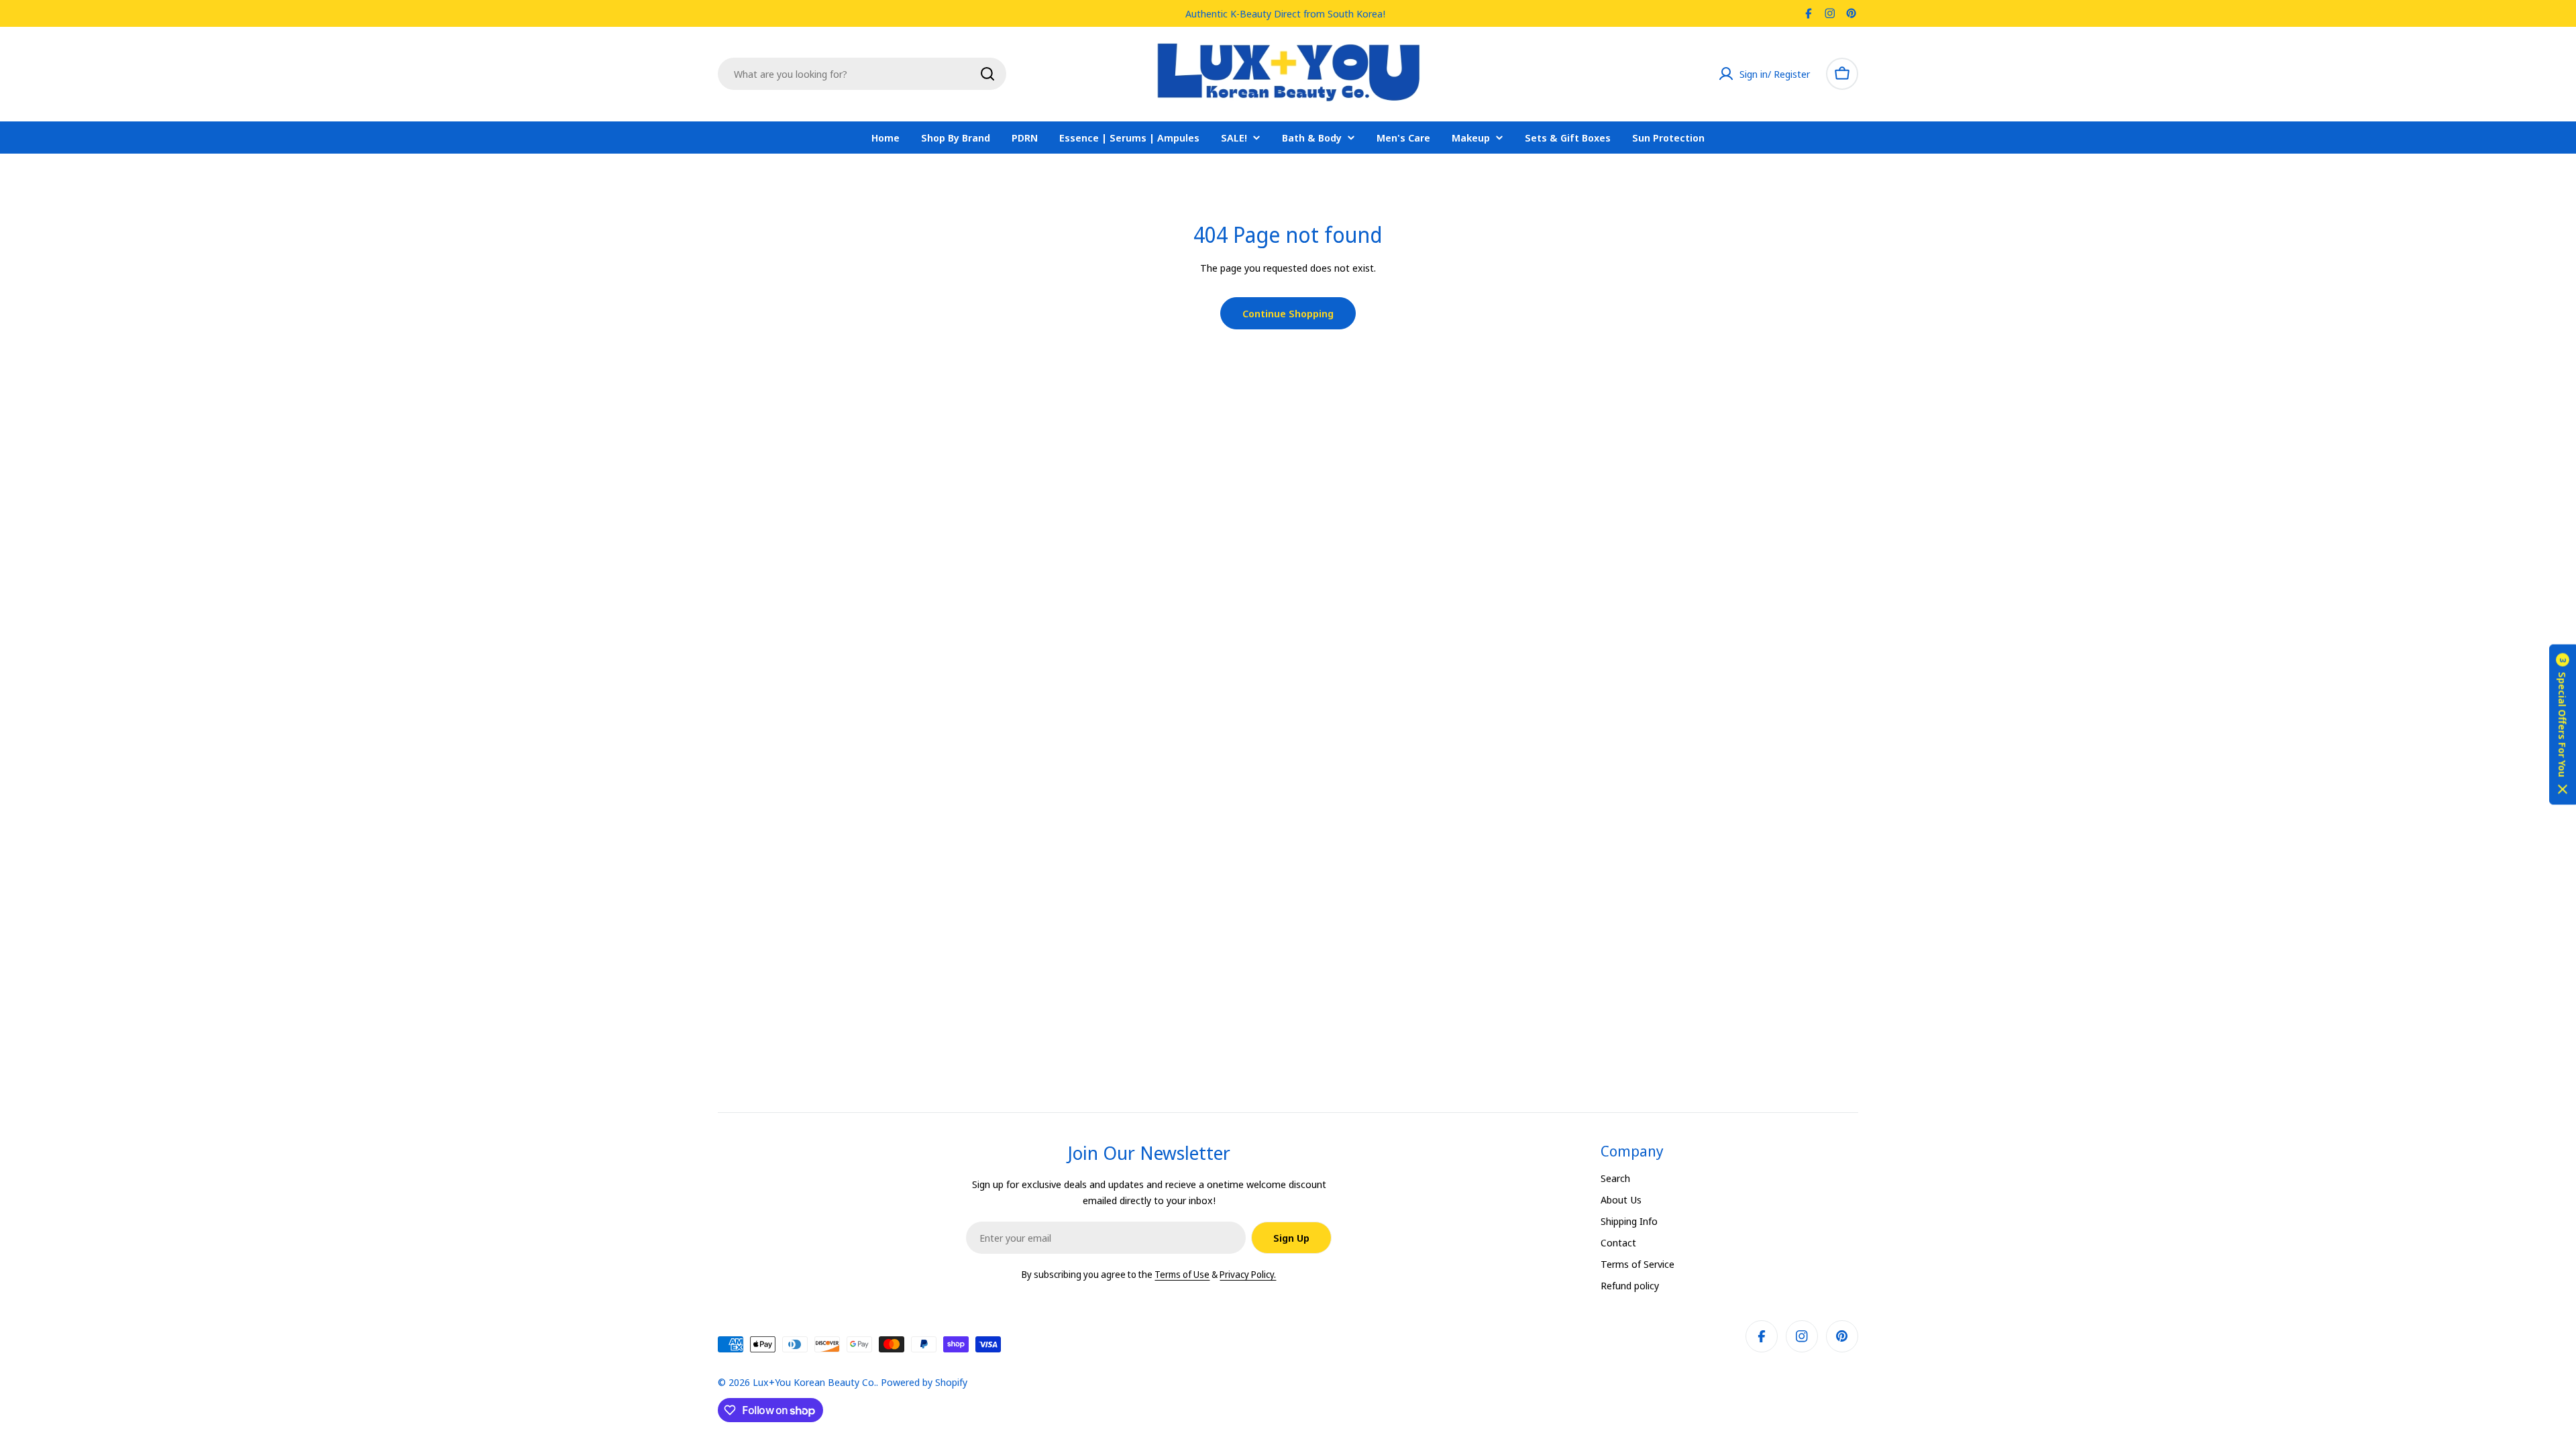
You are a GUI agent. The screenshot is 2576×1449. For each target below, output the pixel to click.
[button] (2563, 725)
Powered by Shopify (924, 1382)
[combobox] (862, 74)
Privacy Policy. (1248, 1274)
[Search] (987, 74)
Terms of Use (1182, 1274)
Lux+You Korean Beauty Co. (814, 1382)
